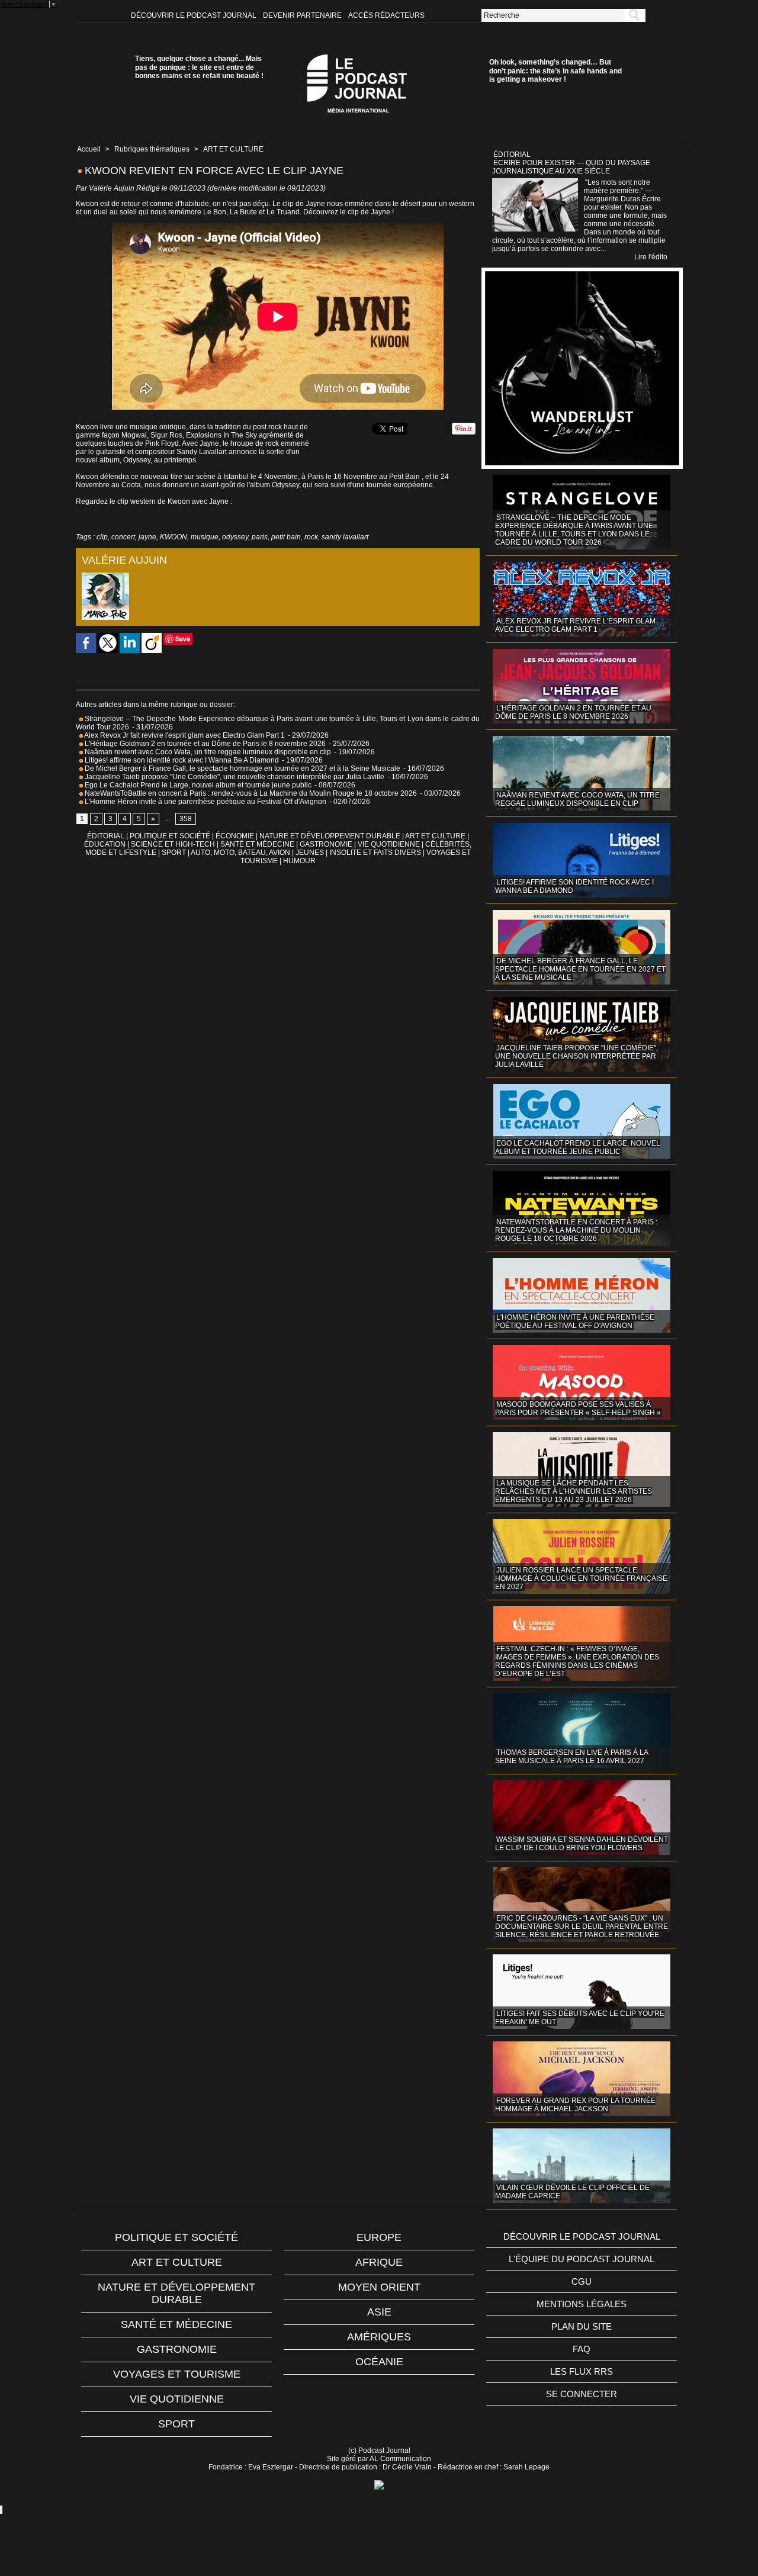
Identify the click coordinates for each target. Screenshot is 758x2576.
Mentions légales (582, 2304)
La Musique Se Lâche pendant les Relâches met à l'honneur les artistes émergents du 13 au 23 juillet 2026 (574, 1491)
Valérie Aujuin (112, 188)
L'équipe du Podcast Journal (582, 2259)
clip (102, 537)
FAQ (582, 2349)
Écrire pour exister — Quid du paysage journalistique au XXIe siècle (571, 167)
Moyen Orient (379, 2287)
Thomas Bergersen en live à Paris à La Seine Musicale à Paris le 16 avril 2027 (572, 1757)
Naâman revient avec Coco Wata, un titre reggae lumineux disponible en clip (207, 752)
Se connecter (582, 2394)
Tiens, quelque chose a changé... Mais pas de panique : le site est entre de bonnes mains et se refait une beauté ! (199, 67)
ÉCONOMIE (235, 836)
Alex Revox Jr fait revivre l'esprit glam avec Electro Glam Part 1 (184, 735)
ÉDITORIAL (106, 836)
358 (186, 819)
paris (260, 537)
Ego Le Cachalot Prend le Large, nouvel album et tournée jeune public (197, 785)
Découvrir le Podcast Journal (195, 15)
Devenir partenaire (303, 15)
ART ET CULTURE (233, 149)
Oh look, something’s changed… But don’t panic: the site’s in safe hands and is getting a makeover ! (555, 71)
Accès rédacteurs (386, 15)
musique (205, 537)
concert (123, 537)
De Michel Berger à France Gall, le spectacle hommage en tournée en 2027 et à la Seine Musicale (242, 768)
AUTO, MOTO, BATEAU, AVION (240, 853)
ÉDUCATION (105, 844)
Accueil (89, 149)
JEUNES (310, 853)
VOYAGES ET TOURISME (177, 2374)
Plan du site (582, 2326)
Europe (379, 2237)
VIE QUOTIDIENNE (389, 844)
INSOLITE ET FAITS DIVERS (375, 853)
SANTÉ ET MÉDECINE (257, 844)
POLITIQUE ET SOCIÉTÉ (170, 836)
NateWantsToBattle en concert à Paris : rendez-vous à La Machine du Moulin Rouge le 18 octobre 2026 (250, 793)
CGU (582, 2281)
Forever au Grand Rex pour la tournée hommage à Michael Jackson (575, 2105)
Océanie (379, 2362)
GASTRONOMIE (326, 844)
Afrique (379, 2262)
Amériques (379, 2337)
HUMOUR (299, 861)
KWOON (174, 537)
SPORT (174, 853)
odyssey (235, 537)
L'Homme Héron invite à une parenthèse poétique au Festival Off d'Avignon (205, 802)
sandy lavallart (345, 537)
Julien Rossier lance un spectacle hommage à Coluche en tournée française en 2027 (581, 1578)
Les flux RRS (582, 2371)
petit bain (286, 537)
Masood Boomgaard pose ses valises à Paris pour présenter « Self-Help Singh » (578, 1408)
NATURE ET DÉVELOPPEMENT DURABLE (330, 836)
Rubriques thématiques (152, 149)
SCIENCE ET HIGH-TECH (174, 844)
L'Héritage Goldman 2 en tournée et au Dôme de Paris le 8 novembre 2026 (204, 744)
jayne (147, 537)
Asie (379, 2312)
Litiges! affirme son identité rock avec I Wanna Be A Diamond (181, 760)
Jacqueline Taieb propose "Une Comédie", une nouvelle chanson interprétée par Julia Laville (234, 777)
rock (311, 537)
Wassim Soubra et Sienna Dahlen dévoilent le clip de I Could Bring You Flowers (582, 1844)
